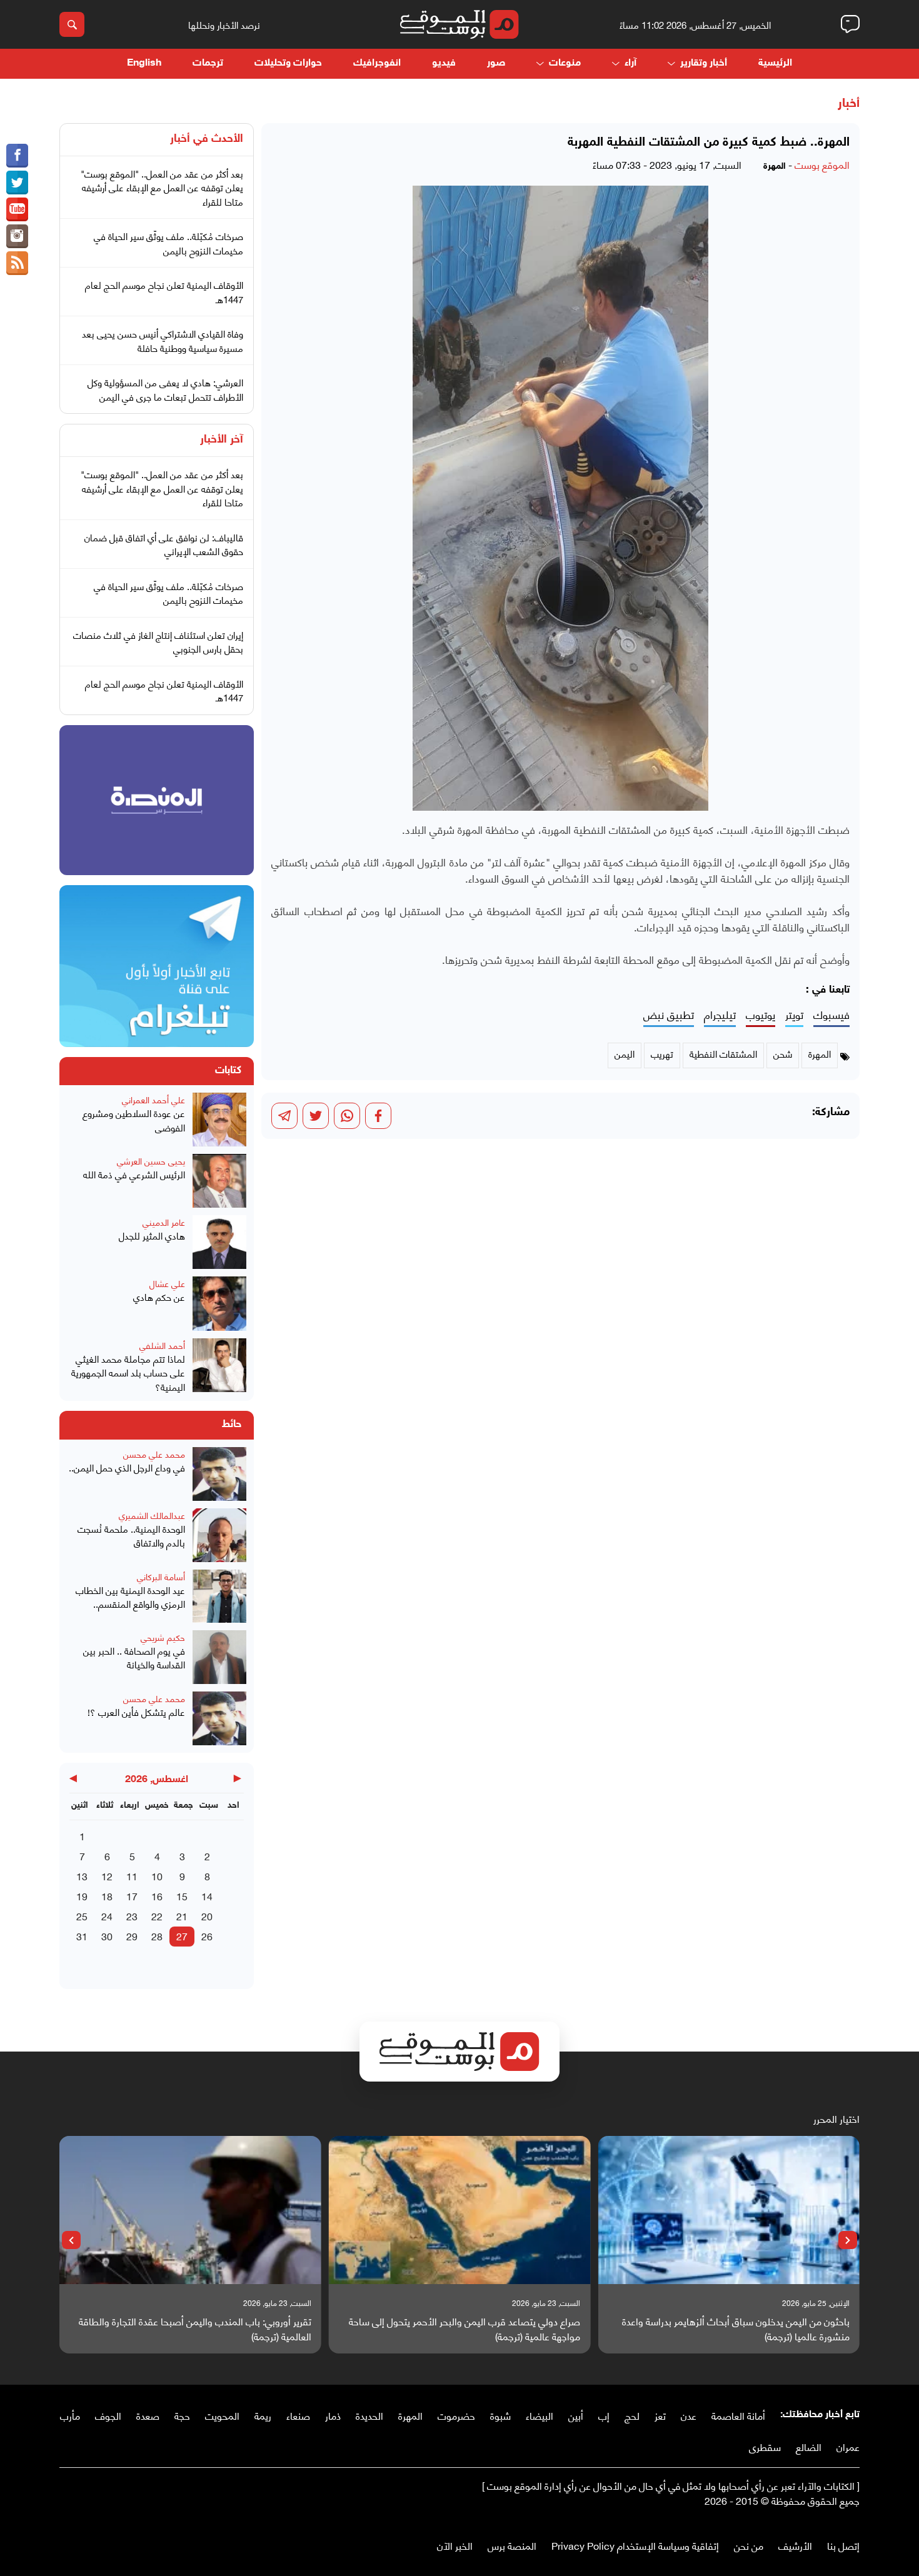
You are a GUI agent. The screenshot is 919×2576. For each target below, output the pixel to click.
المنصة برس (512, 2545)
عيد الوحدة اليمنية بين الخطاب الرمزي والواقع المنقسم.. (130, 1597)
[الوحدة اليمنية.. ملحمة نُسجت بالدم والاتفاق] (219, 1535)
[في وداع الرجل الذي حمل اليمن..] (219, 1474)
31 (82, 1936)
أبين (576, 2415)
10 (157, 1876)
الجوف (108, 2415)
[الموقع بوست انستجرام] (17, 236)
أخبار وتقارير (704, 63)
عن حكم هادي (159, 1297)
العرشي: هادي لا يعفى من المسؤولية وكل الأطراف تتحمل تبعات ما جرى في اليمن (165, 389)
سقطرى (765, 2446)
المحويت (222, 2415)
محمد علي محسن (154, 1454)
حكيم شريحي (163, 1637)
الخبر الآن (455, 2545)
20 (207, 1916)
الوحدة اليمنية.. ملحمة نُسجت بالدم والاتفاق (131, 1536)
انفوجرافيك (377, 63)
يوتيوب (761, 1015)
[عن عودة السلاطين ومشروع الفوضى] (219, 1120)
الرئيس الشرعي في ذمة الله (134, 1174)
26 (207, 1936)
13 (82, 1876)
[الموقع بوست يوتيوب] (17, 209)
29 (132, 1936)
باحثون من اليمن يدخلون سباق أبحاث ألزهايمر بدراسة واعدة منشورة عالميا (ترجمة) (736, 2328)
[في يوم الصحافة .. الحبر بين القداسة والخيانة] (219, 1657)
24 (107, 1916)
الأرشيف (795, 2545)
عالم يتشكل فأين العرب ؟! (136, 1712)
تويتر (794, 1015)
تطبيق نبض (669, 1015)
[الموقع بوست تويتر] (17, 183)
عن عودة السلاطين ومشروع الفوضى (134, 1120)
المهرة (410, 2415)
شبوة (500, 2415)
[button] (848, 2240)
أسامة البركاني (161, 1576)
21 (182, 1916)
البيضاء (540, 2415)
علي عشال (167, 1283)
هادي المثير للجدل (152, 1235)
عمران (848, 2446)
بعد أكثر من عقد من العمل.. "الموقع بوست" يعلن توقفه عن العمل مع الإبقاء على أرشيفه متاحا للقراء (162, 187)
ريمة (263, 2415)
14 (207, 1896)
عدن (689, 2415)
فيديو (444, 63)
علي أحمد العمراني (153, 1099)
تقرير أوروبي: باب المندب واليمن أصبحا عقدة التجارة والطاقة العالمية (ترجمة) (195, 2328)
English (144, 63)
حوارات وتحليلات (288, 63)
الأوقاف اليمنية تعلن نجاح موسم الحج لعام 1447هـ (164, 292)
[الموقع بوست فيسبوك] (17, 156)
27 (182, 1936)
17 (132, 1896)
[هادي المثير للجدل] (219, 1242)
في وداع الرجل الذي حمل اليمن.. (127, 1467)
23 (132, 1916)
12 (107, 1876)
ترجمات (208, 63)
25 (82, 1916)
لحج (632, 2415)
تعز (660, 2415)
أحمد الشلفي (162, 1345)
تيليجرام (720, 1015)
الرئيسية (775, 63)
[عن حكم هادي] (219, 1303)
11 (132, 1876)
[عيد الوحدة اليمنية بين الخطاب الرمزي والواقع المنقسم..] (219, 1596)
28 (157, 1936)
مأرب (70, 2415)
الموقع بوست (822, 164)
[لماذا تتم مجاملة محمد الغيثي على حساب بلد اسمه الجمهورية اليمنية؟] (219, 1366)
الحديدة (369, 2415)
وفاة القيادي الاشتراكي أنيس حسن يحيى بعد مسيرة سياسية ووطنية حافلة (163, 340)
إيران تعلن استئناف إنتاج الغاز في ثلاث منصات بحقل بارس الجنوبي (158, 642)
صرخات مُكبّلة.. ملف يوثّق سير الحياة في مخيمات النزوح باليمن (168, 243)
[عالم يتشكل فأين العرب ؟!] (219, 1718)
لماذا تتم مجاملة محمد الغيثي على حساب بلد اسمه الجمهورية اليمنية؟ (128, 1373)
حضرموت (456, 2415)
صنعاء (298, 2415)
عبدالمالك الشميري (152, 1515)
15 (182, 1896)
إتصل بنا (843, 2545)
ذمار (333, 2415)
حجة (182, 2415)
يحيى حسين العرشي (151, 1160)
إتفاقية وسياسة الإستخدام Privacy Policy (635, 2545)
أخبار (849, 104)
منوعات (565, 63)
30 (107, 1936)
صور (496, 63)
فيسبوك (831, 1015)
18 (107, 1896)
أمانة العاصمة (738, 2415)
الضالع (809, 2446)
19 (82, 1896)
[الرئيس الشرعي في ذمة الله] (219, 1181)
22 (157, 1916)
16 (157, 1896)
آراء (630, 63)
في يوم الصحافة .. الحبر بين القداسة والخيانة (134, 1657)
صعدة (148, 2415)
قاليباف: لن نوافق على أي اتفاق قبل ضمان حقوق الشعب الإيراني (164, 544)
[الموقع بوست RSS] (17, 263)
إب (604, 2415)
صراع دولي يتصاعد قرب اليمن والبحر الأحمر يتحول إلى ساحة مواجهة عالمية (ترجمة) (465, 2328)
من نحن (749, 2545)
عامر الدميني (164, 1222)
